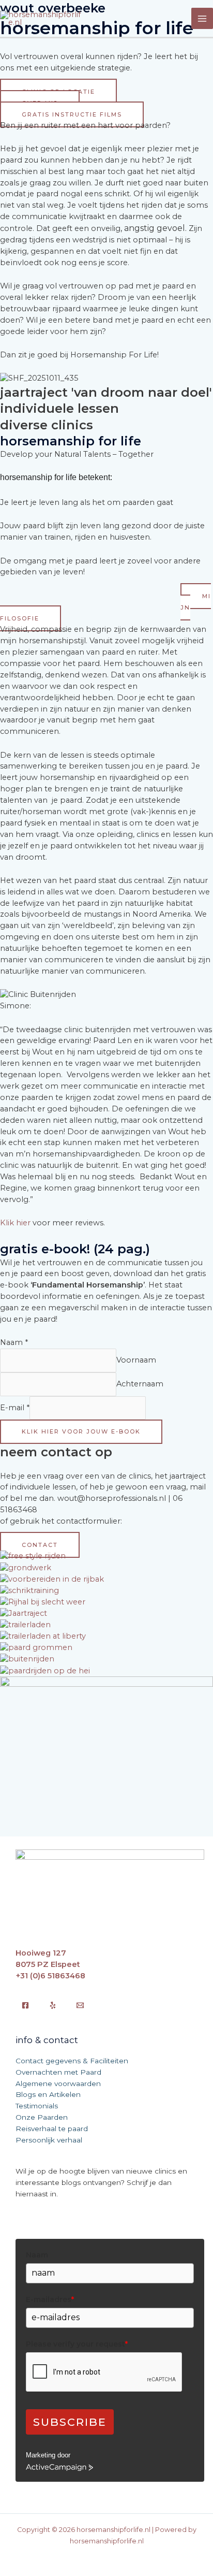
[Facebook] (25, 2005)
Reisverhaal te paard (52, 2129)
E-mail (15, 1408)
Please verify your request (77, 2344)
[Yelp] (53, 2005)
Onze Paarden (42, 2117)
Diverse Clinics (47, 425)
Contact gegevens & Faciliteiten (72, 2061)
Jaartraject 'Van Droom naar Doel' (106, 392)
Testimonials (37, 2106)
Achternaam (140, 1384)
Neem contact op (56, 1452)
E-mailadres (50, 2299)
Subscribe (70, 2422)
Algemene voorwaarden (58, 2083)
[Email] (80, 2005)
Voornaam (136, 1360)
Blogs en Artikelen (48, 2094)
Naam (14, 1342)
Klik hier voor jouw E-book (81, 1431)
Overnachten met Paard (58, 2072)
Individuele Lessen (59, 408)
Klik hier (15, 1223)
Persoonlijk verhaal (49, 2140)
